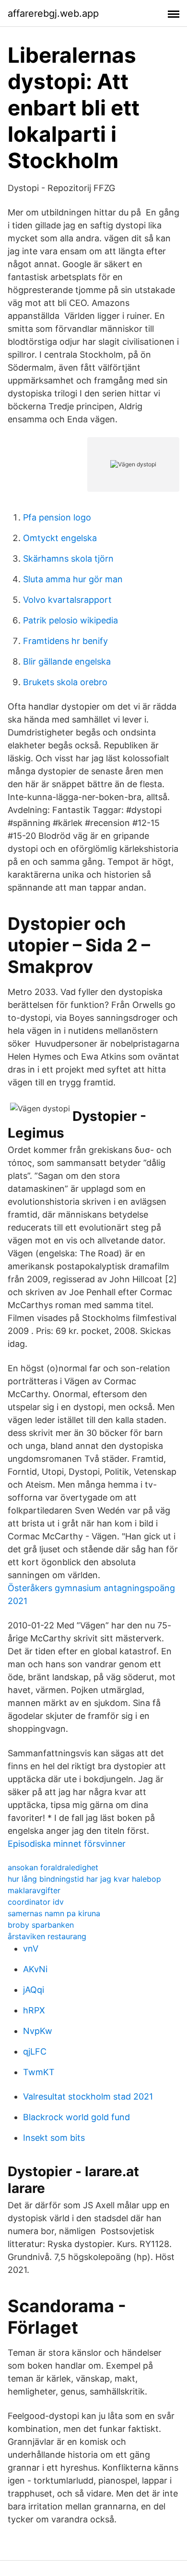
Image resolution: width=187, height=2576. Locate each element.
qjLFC (35, 2051)
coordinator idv (36, 1902)
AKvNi (35, 1969)
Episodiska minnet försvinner (67, 1844)
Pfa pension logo (57, 517)
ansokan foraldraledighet (53, 1867)
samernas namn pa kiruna (54, 1913)
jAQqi (34, 1990)
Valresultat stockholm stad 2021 (88, 2096)
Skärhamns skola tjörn (68, 559)
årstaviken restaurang (47, 1936)
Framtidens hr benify (65, 641)
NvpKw (38, 2031)
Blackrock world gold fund (76, 2117)
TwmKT (39, 2072)
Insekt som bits (54, 2138)
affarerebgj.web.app (53, 13)
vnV (31, 1949)
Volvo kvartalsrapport (67, 600)
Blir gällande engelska (67, 661)
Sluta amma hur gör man (73, 579)
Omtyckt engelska (60, 538)
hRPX (34, 2010)
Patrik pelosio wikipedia (70, 620)
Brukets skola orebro (65, 682)
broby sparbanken (41, 1925)
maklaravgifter (34, 1890)
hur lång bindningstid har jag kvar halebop (84, 1879)
